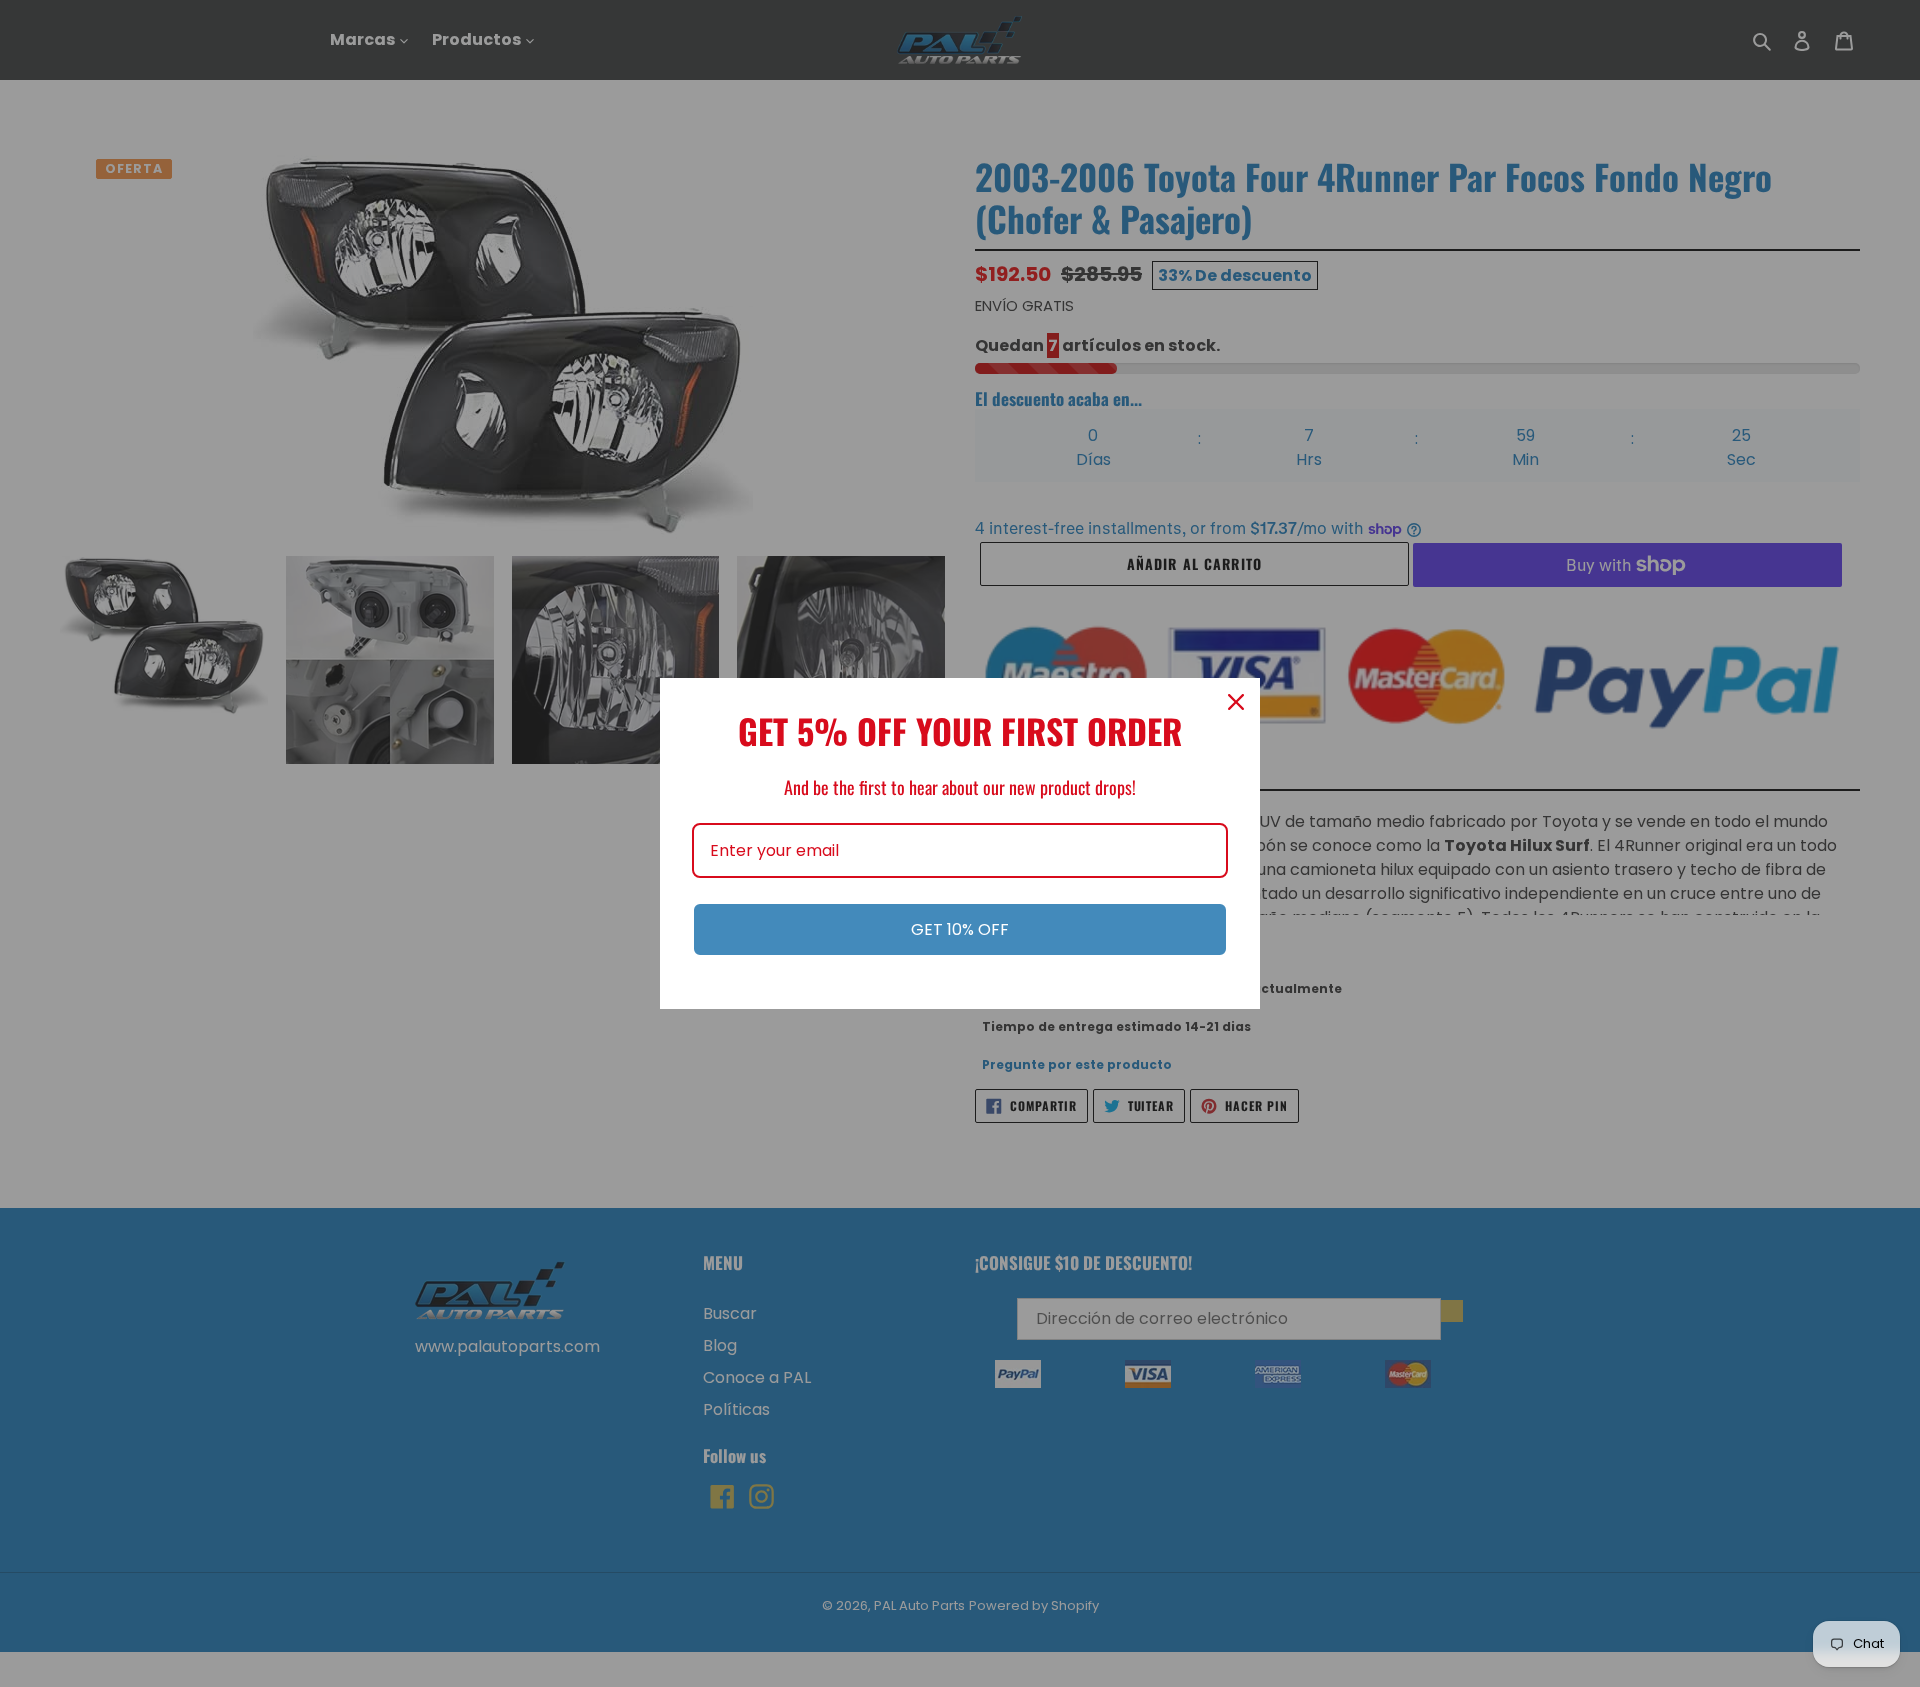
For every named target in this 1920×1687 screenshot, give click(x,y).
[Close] (1236, 702)
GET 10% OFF (960, 929)
